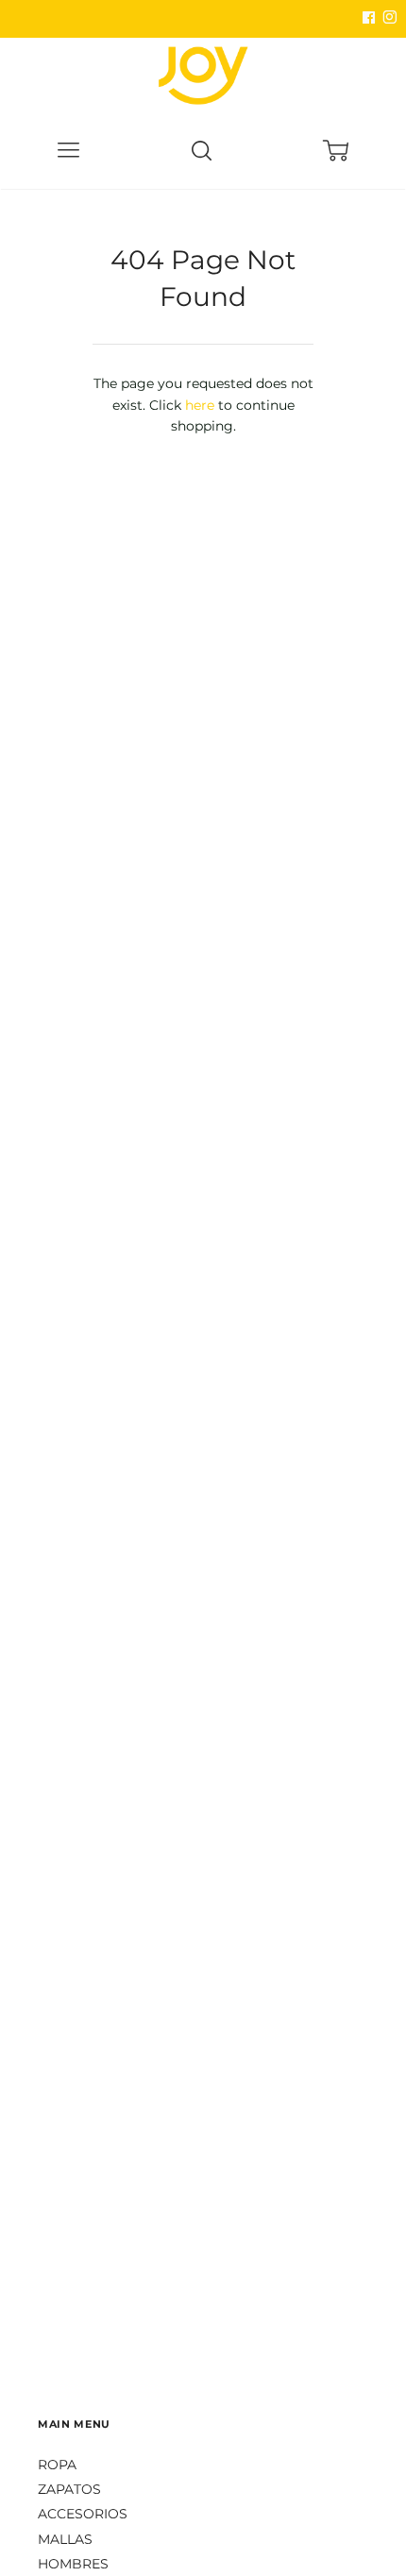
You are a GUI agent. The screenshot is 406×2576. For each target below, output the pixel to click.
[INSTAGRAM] (387, 18)
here (200, 405)
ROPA (57, 2465)
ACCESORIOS (83, 2514)
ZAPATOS (69, 2489)
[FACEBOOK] (368, 18)
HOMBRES (73, 2564)
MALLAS (65, 2539)
